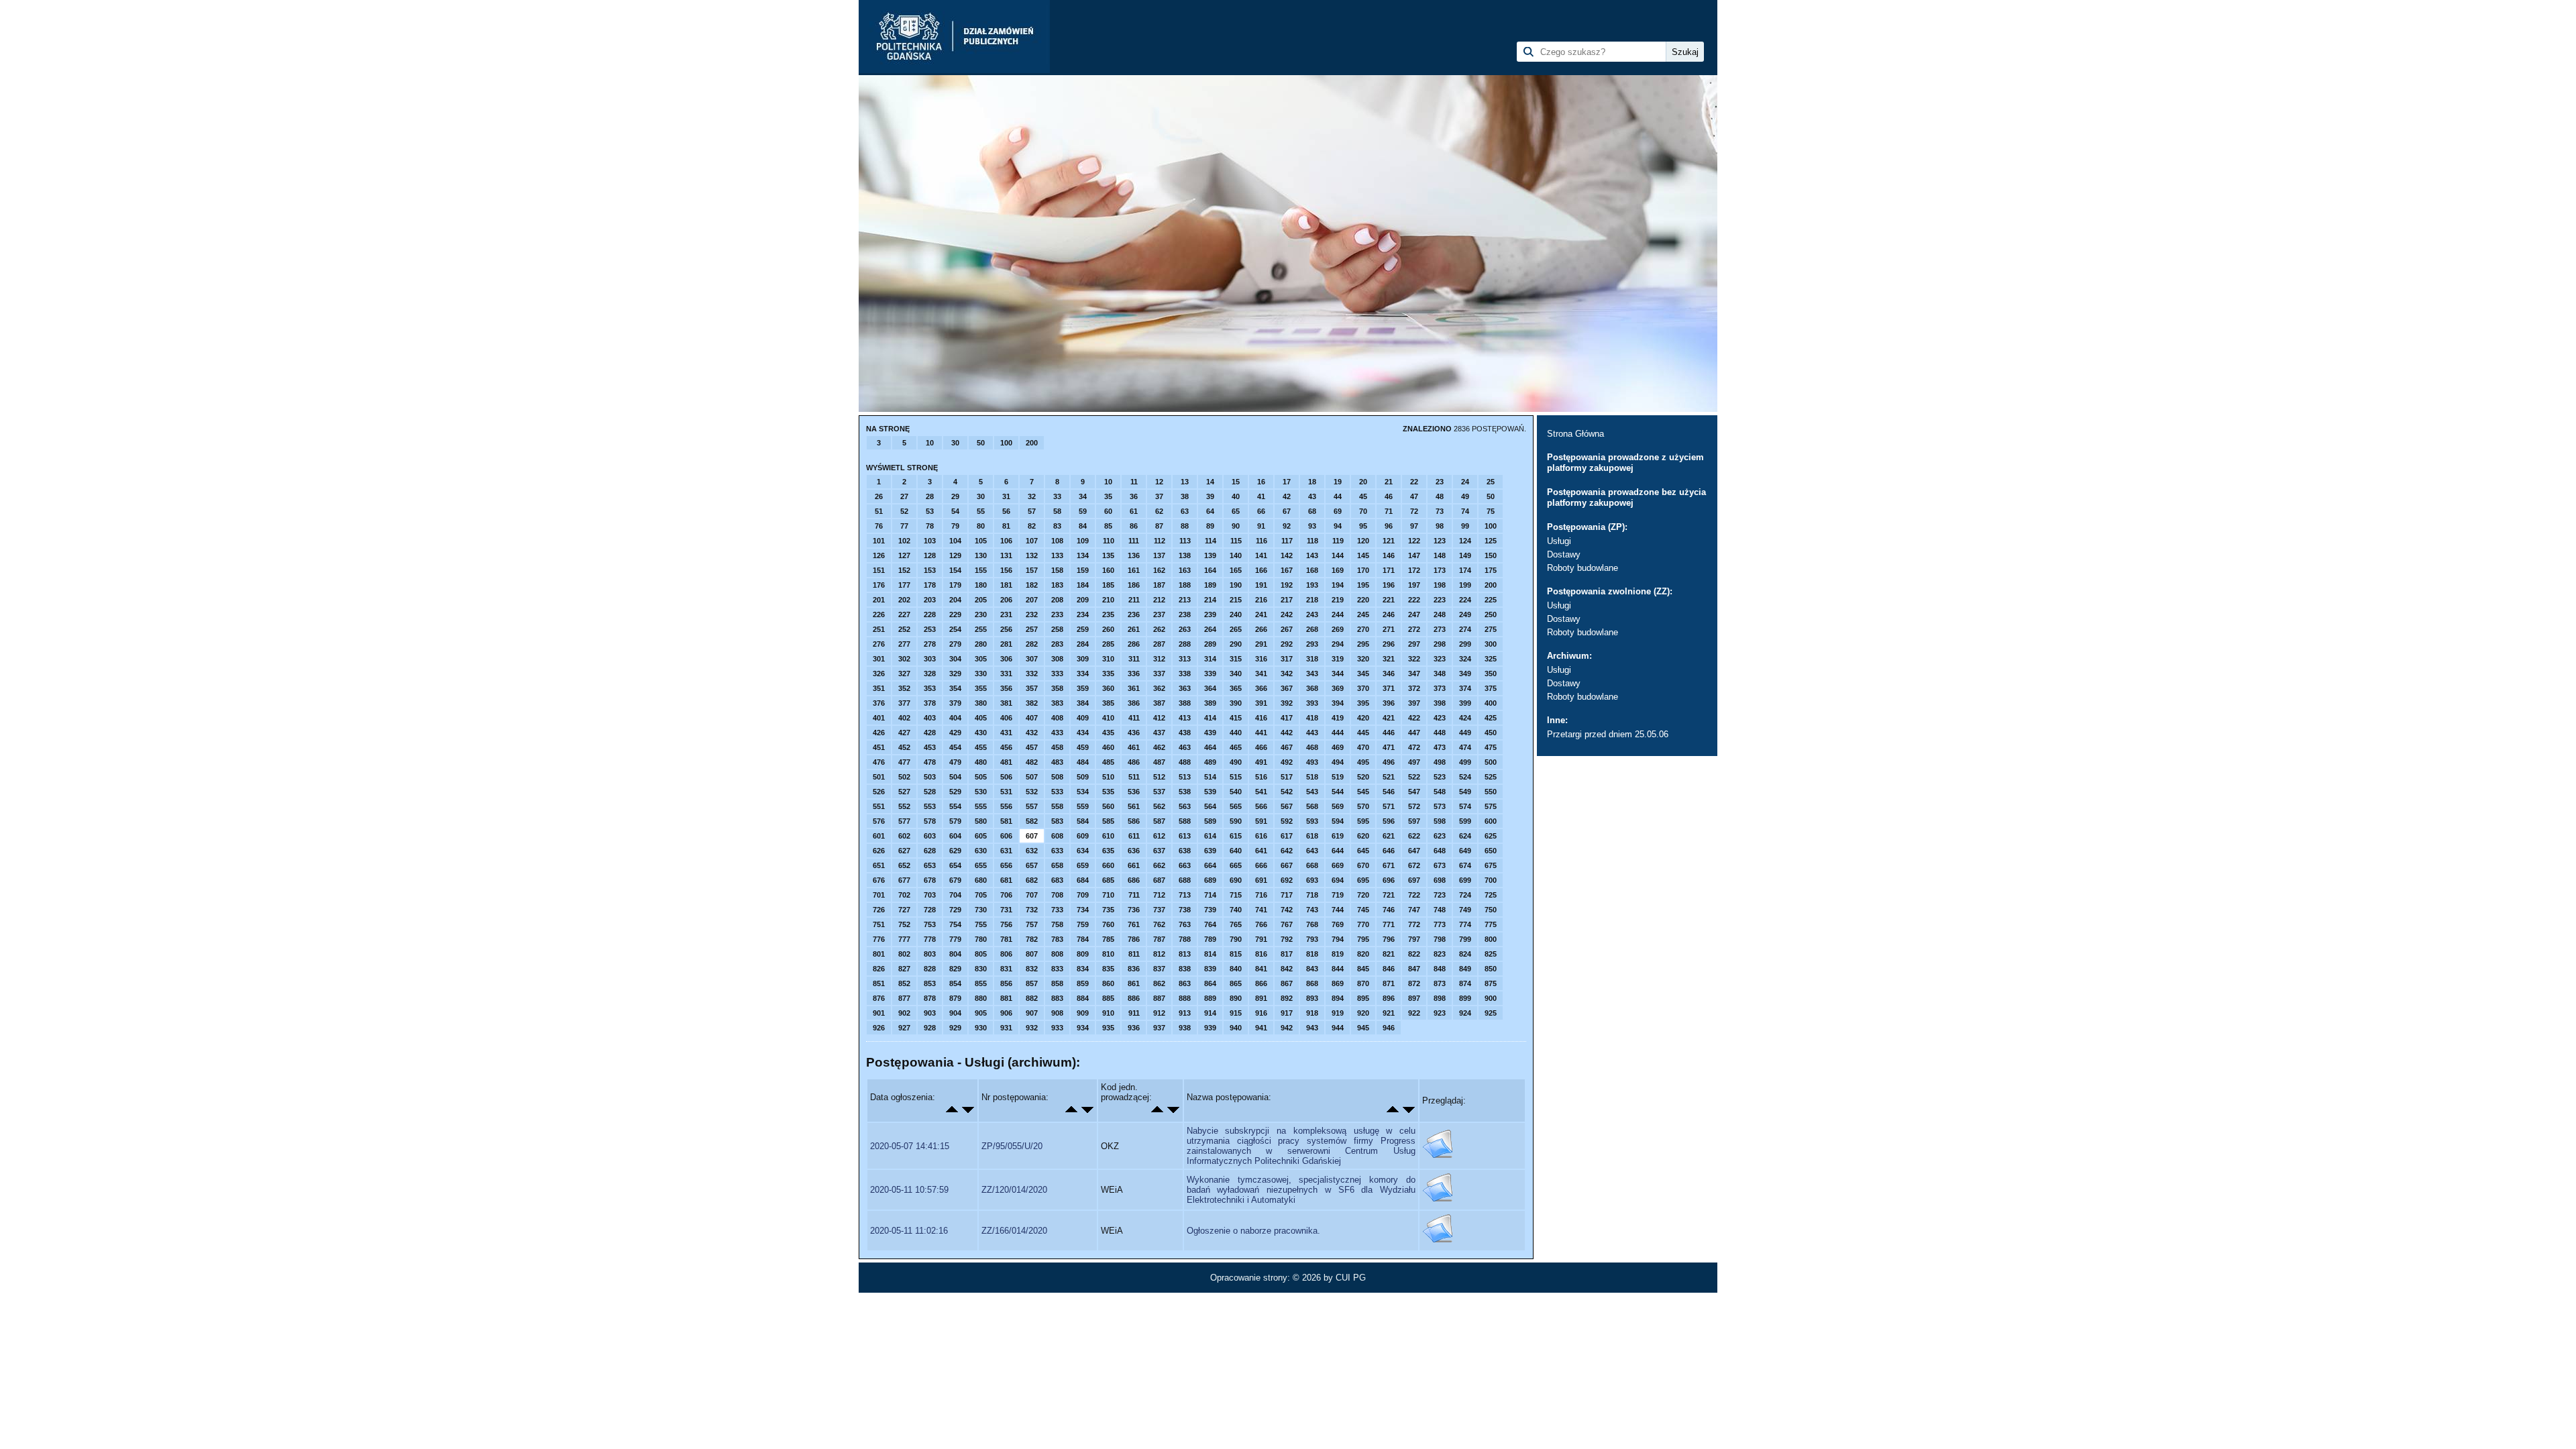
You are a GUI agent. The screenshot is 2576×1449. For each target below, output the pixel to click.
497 (1414, 762)
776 (879, 939)
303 (930, 659)
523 (1440, 777)
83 (1057, 526)
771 (1389, 924)
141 (1261, 555)
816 (1261, 954)
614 (1210, 836)
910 (1108, 1013)
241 (1261, 614)
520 (1363, 777)
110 (1109, 541)
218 (1312, 600)
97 (1414, 526)
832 (1032, 969)
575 (1491, 806)
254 (955, 629)
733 (1057, 910)
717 (1287, 895)
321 (1389, 659)
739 (1210, 910)
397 (1414, 703)
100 (1006, 443)
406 (1006, 718)
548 (1440, 792)
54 (955, 511)
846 (1389, 969)
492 (1287, 762)
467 (1287, 747)
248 (1440, 614)
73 (1440, 511)
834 (1083, 969)
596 (1389, 821)
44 (1338, 496)
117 (1287, 541)
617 (1287, 836)
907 (1032, 1013)
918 (1312, 1013)
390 (1236, 703)
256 (1006, 629)
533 (1057, 792)
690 (1236, 880)
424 (1465, 718)
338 (1185, 674)
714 (1210, 895)
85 (1108, 526)
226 (879, 614)
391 (1261, 703)
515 (1236, 777)
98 (1440, 526)
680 (981, 880)
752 (904, 924)
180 (981, 585)
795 (1363, 939)
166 (1261, 570)
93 (1312, 526)
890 (1236, 998)
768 (1312, 924)
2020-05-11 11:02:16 (909, 1231)
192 (1287, 585)
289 (1210, 644)
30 (955, 443)
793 (1312, 939)
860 (1108, 983)
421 (1389, 718)
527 (904, 792)
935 (1108, 1028)
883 (1057, 998)
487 (1159, 762)
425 (1491, 718)
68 (1312, 511)
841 (1261, 969)
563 (1185, 806)
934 (1083, 1028)
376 (879, 703)
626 (879, 851)
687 (1159, 880)
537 (1159, 792)
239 (1210, 614)
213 (1185, 600)
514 (1210, 777)
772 (1414, 924)
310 (1108, 659)
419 (1338, 718)
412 (1159, 718)
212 (1159, 600)
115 (1236, 541)
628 (930, 851)
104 (955, 541)
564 (1210, 806)
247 (1414, 614)
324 (1465, 659)
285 (1108, 644)
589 (1210, 821)
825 (1491, 954)
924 (1465, 1013)
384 (1083, 703)
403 (930, 718)
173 (1440, 570)
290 (1236, 644)
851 (879, 983)
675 (1491, 865)
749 (1465, 910)
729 (955, 910)
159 (1083, 570)
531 (1006, 792)
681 (1006, 880)
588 (1185, 821)
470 (1363, 747)
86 (1134, 526)
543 (1312, 792)
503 (930, 777)
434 (1083, 733)
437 (1159, 733)
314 (1210, 659)
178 (930, 585)
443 (1312, 733)
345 (1363, 674)
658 (1057, 865)
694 (1338, 880)
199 (1465, 585)
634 (1083, 851)
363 (1185, 688)
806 (1006, 954)
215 (1236, 600)
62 (1159, 511)
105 (981, 541)
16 (1261, 482)
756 (1006, 924)
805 (981, 954)
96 (1389, 526)
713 (1185, 895)
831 (1006, 969)
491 (1261, 762)
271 (1389, 629)
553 (930, 806)
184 (1083, 585)
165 (1236, 570)
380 (981, 703)
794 (1338, 939)
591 (1261, 821)
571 (1389, 806)
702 (904, 895)
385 (1108, 703)
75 (1491, 511)
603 (930, 836)
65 (1236, 511)
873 (1440, 983)
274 (1465, 629)
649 (1465, 851)
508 (1057, 777)
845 (1363, 969)
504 (955, 777)
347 (1414, 674)
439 (1210, 733)
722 (1414, 895)
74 (1465, 511)
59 (1083, 511)
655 (981, 865)
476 (879, 762)
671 (1389, 865)
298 (1440, 644)
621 (1389, 836)
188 (1185, 585)
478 (930, 762)
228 (930, 614)
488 (1185, 762)
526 (879, 792)
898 (1440, 998)
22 (1414, 482)
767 (1287, 924)
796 (1389, 939)
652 (904, 865)
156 (1006, 570)
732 (1032, 910)
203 (930, 600)
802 (904, 954)
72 (1414, 511)
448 (1440, 733)
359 (1083, 688)
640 (1236, 851)
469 (1338, 747)
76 (879, 526)
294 (1338, 644)
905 (981, 1013)
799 (1465, 939)
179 (955, 585)
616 (1261, 836)
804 (955, 954)
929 (955, 1028)
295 (1363, 644)
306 (1006, 659)
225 (1491, 600)
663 (1185, 865)
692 (1287, 880)
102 (904, 541)
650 (1491, 851)
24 (1465, 482)
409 (1083, 718)
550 (1491, 792)
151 (879, 570)
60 (1108, 511)
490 (1236, 762)
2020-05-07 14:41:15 (910, 1146)
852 (904, 983)
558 (1057, 806)
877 (904, 998)
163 (1185, 570)
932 (1032, 1028)
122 (1414, 541)
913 (1185, 1013)
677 (904, 880)
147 (1414, 555)
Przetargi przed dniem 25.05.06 (1608, 734)
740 (1236, 910)
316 (1261, 659)
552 (904, 806)
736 (1134, 910)
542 (1287, 792)
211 (1134, 600)
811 (1134, 954)
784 (1083, 939)
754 (955, 924)
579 (955, 821)
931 (1006, 1028)
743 (1312, 910)
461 (1134, 747)
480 (981, 762)
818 (1312, 954)
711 (1134, 895)
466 (1261, 747)
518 (1312, 777)
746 (1389, 910)
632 (1032, 851)
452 (904, 747)
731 (1006, 910)
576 (879, 821)
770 (1363, 924)
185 (1108, 585)
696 (1389, 880)
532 (1032, 792)
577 (904, 821)
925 (1491, 1013)
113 (1185, 541)
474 (1465, 747)
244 (1338, 614)
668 (1312, 865)
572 (1414, 806)
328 (930, 674)
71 (1389, 511)
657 (1032, 865)
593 (1312, 821)
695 (1363, 880)
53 (930, 511)
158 (1057, 570)
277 (904, 644)
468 (1312, 747)
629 (955, 851)
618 (1312, 836)
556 (1006, 806)
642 (1287, 851)
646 (1389, 851)
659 (1083, 865)
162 (1159, 570)
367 (1287, 688)
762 (1159, 924)
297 (1414, 644)
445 (1363, 733)
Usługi (1559, 541)
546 (1389, 792)
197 (1414, 585)
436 (1134, 733)
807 (1032, 954)
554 (955, 806)
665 (1236, 865)
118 (1312, 541)
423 (1440, 718)
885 (1108, 998)
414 (1210, 718)
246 (1389, 614)
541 (1261, 792)
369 (1338, 688)
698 (1440, 880)
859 (1083, 983)
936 (1134, 1028)
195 (1363, 585)
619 (1338, 836)
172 (1414, 570)
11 (1134, 482)
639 (1210, 851)
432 (1032, 733)
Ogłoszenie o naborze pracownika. (1253, 1231)
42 (1287, 496)
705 (981, 895)
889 (1210, 998)
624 (1465, 836)
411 (1134, 718)
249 (1465, 614)
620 (1363, 836)
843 (1312, 969)
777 (904, 939)
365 (1236, 688)
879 (955, 998)
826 (879, 969)
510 (1108, 777)
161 (1134, 570)
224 (1465, 600)
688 (1185, 880)
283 (1057, 644)
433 (1057, 733)
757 (1032, 924)
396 (1389, 703)
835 (1108, 969)
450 (1491, 733)
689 (1210, 880)
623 (1440, 836)
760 (1108, 924)
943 (1312, 1028)
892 (1287, 998)
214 (1210, 600)
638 (1185, 851)
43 (1312, 496)
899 (1465, 998)
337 (1159, 674)
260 (1108, 629)
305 (981, 659)
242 (1287, 614)
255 (981, 629)
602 (904, 836)
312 (1159, 659)
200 (1032, 443)
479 (955, 762)
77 (904, 526)
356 (1006, 688)
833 (1057, 969)
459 (1083, 747)
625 (1491, 836)
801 (879, 954)
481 (1006, 762)
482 (1032, 762)
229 (955, 614)
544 (1338, 792)
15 (1236, 482)
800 (1491, 939)
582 (1032, 821)
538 (1185, 792)
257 (1032, 629)
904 (955, 1013)
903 (930, 1013)
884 (1083, 998)
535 (1108, 792)
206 (1006, 600)
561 (1134, 806)
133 (1057, 555)
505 (981, 777)
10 (930, 443)
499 (1465, 762)
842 (1287, 969)
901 (879, 1013)
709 (1083, 895)
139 (1210, 555)
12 (1159, 482)
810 (1108, 954)
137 (1159, 555)
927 (904, 1028)
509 (1083, 777)
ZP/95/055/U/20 (1012, 1146)
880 (981, 998)
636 (1134, 851)
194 (1338, 585)
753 (930, 924)
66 (1261, 511)
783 (1057, 939)
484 (1083, 762)
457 (1032, 747)
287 (1159, 644)
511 (1134, 777)
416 (1261, 718)
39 (1210, 496)
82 (1032, 526)
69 (1338, 511)
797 (1414, 939)
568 (1312, 806)
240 (1236, 614)
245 (1363, 614)
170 (1363, 570)
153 (930, 570)
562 (1159, 806)
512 (1159, 777)
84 (1083, 526)
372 (1414, 688)
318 (1312, 659)
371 (1389, 688)
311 (1134, 659)
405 (981, 718)
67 (1287, 511)
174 (1465, 570)
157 (1032, 570)
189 (1210, 585)
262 (1159, 629)
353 (930, 688)
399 (1465, 703)
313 (1185, 659)
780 (981, 939)
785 (1108, 939)
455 (981, 747)
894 (1338, 998)
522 (1414, 777)
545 (1363, 792)
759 (1083, 924)
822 (1414, 954)
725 (1491, 895)
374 (1465, 688)
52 (904, 511)
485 (1108, 762)
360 (1108, 688)
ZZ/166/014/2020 (1014, 1231)
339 (1210, 674)
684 (1083, 880)
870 (1363, 983)
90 (1236, 526)
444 (1338, 733)
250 (1491, 614)
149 (1465, 555)
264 (1210, 629)
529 (955, 792)
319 (1338, 659)
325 (1491, 659)
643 (1312, 851)
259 (1083, 629)
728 (930, 910)
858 (1057, 983)
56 (1006, 511)
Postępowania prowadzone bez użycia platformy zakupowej (1626, 497)
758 (1057, 924)
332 (1032, 674)
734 (1083, 910)
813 (1185, 954)
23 (1440, 482)
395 (1363, 703)
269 (1338, 629)
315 (1236, 659)
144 (1338, 555)
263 (1185, 629)
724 (1465, 895)
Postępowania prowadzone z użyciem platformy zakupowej (1625, 463)
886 (1134, 998)
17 (1287, 482)
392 (1287, 703)
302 (904, 659)
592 (1287, 821)
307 (1032, 659)
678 (930, 880)
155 (981, 570)
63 (1185, 511)
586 (1134, 821)
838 (1185, 969)
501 (879, 777)
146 (1389, 555)
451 (879, 747)
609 (1083, 836)
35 (1108, 496)
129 (955, 555)
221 (1389, 600)
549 (1465, 792)
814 (1210, 954)
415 (1236, 718)
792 (1287, 939)
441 (1261, 733)
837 (1159, 969)
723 (1440, 895)
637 (1159, 851)
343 (1312, 674)
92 (1287, 526)
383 (1057, 703)
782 (1032, 939)
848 (1440, 969)
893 (1312, 998)
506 (1006, 777)
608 (1057, 836)
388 (1185, 703)
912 (1159, 1013)
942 (1287, 1028)
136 (1134, 555)
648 (1440, 851)
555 (981, 806)
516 (1261, 777)
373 (1440, 688)
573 (1440, 806)
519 (1338, 777)
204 (955, 600)
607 (1032, 836)
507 (1032, 777)
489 (1210, 762)
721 (1389, 895)
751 (879, 924)
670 (1363, 865)
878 (930, 998)
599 (1465, 821)
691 (1261, 880)
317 (1287, 659)
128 (930, 555)
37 (1159, 496)
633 (1057, 851)
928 (930, 1028)
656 (1006, 865)
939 (1210, 1028)
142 (1287, 555)
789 (1210, 939)
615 (1236, 836)
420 (1363, 718)
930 (981, 1028)
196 (1389, 585)
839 (1210, 969)
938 (1185, 1028)
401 (879, 718)
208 (1057, 600)
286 (1134, 644)
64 (1210, 511)
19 (1338, 482)
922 (1414, 1013)
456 (1006, 747)
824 (1465, 954)
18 (1312, 482)
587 (1159, 821)
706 (1006, 895)
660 (1108, 865)
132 (1032, 555)
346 (1389, 674)
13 (1185, 482)
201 (879, 600)
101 (879, 541)
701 (879, 895)
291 (1261, 644)
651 (879, 865)
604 (955, 836)
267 (1287, 629)
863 (1185, 983)
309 (1083, 659)
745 (1363, 910)
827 (904, 969)
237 (1159, 614)
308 (1057, 659)
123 (1440, 541)
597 (1414, 821)
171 (1389, 570)
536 (1134, 792)
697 (1414, 880)
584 (1083, 821)
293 (1312, 644)
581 (1006, 821)
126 (879, 555)
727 (904, 910)
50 (981, 443)
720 (1363, 895)
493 (1312, 762)
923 (1440, 1013)
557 (1032, 806)
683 (1057, 880)
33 (1057, 496)
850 (1491, 969)
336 (1134, 674)
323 (1440, 659)
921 (1389, 1013)
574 (1465, 806)
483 (1057, 762)
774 (1465, 924)
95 (1363, 526)
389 (1210, 703)
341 (1261, 674)
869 (1338, 983)
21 (1389, 482)
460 (1108, 747)
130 (981, 555)
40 (1236, 496)
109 (1083, 541)
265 (1236, 629)
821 (1389, 954)
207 (1032, 600)
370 (1363, 688)
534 (1083, 792)
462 (1159, 747)
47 (1414, 496)
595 (1363, 821)
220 (1363, 600)
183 (1057, 585)
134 (1083, 555)
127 (904, 555)
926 (879, 1028)
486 (1134, 762)
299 (1465, 644)
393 (1312, 703)
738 (1185, 910)
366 (1261, 688)
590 (1236, 821)
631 (1006, 851)
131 (1006, 555)
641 (1261, 851)
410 (1108, 718)
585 (1108, 821)
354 (955, 688)
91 (1261, 526)
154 (955, 570)
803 (930, 954)
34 (1083, 496)
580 (981, 821)
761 (1134, 924)
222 (1414, 600)
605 (981, 836)
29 (955, 496)
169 (1338, 570)
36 (1134, 496)
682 (1032, 880)
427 (904, 733)
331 (1006, 674)
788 (1185, 939)
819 (1338, 954)
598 (1440, 821)
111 (1134, 541)
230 (981, 614)
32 (1032, 496)
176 (879, 585)
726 (879, 910)
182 (1032, 585)
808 (1057, 954)
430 (981, 733)
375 (1491, 688)
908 (1057, 1013)
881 (1006, 998)
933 (1057, 1028)
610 (1108, 836)
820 (1363, 954)
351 (879, 688)
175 (1491, 570)
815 (1236, 954)
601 (879, 836)
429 (955, 733)
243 (1312, 614)
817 (1287, 954)
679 (955, 880)
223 (1440, 600)
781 (1006, 939)
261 (1134, 629)
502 (904, 777)
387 (1159, 703)
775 (1491, 924)
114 (1211, 541)
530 (981, 792)
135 (1108, 555)
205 (981, 600)
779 (955, 939)
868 (1312, 983)
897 (1414, 998)
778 (930, 939)
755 (981, 924)
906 (1006, 1013)
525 (1491, 777)
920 (1363, 1013)
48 (1440, 496)
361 (1134, 688)
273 (1440, 629)
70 (1363, 511)
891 (1261, 998)
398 (1440, 703)
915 (1236, 1013)
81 (1006, 526)
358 (1057, 688)
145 (1363, 555)
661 (1134, 865)
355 (981, 688)
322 (1414, 659)
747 (1414, 910)
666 (1261, 865)
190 (1236, 585)
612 (1159, 836)
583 (1057, 821)
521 (1389, 777)
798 (1440, 939)
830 (981, 969)
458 (1057, 747)
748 (1440, 910)
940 (1236, 1028)
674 (1465, 865)
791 (1261, 939)
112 (1160, 541)
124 (1465, 541)
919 (1338, 1013)
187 (1159, 585)
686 (1134, 880)
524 (1465, 777)
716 (1261, 895)
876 (879, 998)
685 (1108, 880)
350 (1491, 674)
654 (955, 865)
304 (955, 659)
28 (930, 496)
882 (1032, 998)
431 (1006, 733)
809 (1083, 954)
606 (1006, 836)
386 (1134, 703)
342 (1287, 674)
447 (1414, 733)
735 (1108, 910)
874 (1465, 983)
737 (1159, 910)
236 (1134, 614)
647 (1414, 851)
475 (1491, 747)
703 (930, 895)
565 (1236, 806)
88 (1185, 526)
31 (1006, 496)
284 (1083, 644)
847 (1414, 969)
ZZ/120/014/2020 (1014, 1190)
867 (1287, 983)
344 (1338, 674)
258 (1057, 629)
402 (904, 718)
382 (1032, 703)
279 (955, 644)
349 (1465, 674)
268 (1312, 629)
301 (879, 659)
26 (879, 496)
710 (1108, 895)
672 (1414, 865)
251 (879, 629)
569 (1338, 806)
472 (1414, 747)
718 (1312, 895)
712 (1159, 895)
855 (981, 983)
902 (904, 1013)
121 (1389, 541)
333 (1057, 674)
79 (955, 526)
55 (981, 511)
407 (1032, 718)
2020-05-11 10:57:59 (909, 1190)
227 (904, 614)
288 (1185, 644)
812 (1159, 954)
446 (1389, 733)
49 (1465, 496)
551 (879, 806)
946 (1389, 1028)
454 (955, 747)
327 (904, 674)
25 (1491, 482)
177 (904, 585)
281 (1006, 644)
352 (904, 688)
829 (955, 969)
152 (904, 570)
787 (1159, 939)
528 (930, 792)
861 (1134, 983)
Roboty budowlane (1582, 568)
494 (1338, 762)
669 (1338, 865)
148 (1440, 555)
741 (1261, 910)
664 (1210, 865)
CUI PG (1351, 1278)
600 (1491, 821)
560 (1108, 806)
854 (955, 983)
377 (904, 703)
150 (1491, 555)
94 (1338, 526)
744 (1338, 910)
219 (1338, 600)
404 (955, 718)
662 (1159, 865)
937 (1159, 1028)
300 (1491, 644)
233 (1057, 614)
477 (904, 762)
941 (1261, 1028)
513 (1185, 777)
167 (1287, 570)
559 (1083, 806)
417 (1287, 718)
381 (1006, 703)
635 (1108, 851)
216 (1261, 600)
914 (1210, 1013)
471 (1389, 747)
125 (1491, 541)
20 (1363, 482)
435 (1108, 733)
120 (1363, 541)
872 (1414, 983)
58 (1057, 511)
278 (930, 644)
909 (1083, 1013)
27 (904, 496)
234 (1083, 614)
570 (1363, 806)
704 (955, 895)
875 (1491, 983)
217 (1287, 600)
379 (955, 703)
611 (1134, 836)
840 (1236, 969)
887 (1159, 998)
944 (1338, 1028)
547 (1414, 792)
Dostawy (1564, 554)
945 (1363, 1028)
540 (1236, 792)
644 (1338, 851)
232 (1032, 614)
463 (1185, 747)
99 (1465, 526)
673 (1440, 865)
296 (1389, 644)
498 (1440, 762)
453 (930, 747)
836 (1134, 969)
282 (1032, 644)
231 (1006, 614)
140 (1236, 555)
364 (1210, 688)
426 (879, 733)
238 (1185, 614)
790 (1236, 939)
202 (904, 600)
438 (1185, 733)
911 (1134, 1013)
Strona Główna (1575, 434)
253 (930, 629)
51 (879, 511)
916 (1261, 1013)
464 (1210, 747)
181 (1006, 585)
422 (1414, 718)
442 (1287, 733)
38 (1185, 496)
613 (1185, 836)
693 (1312, 880)
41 (1261, 496)
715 (1236, 895)
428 (930, 733)
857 (1032, 983)
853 (930, 983)
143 (1312, 555)
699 (1465, 880)
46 (1389, 496)
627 (904, 851)
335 (1108, 674)
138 (1185, 555)
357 (1032, 688)
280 (981, 644)
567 (1287, 806)
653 (930, 865)
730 (981, 910)
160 (1108, 570)
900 (1491, 998)
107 (1032, 541)
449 (1465, 733)
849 (1465, 969)
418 (1312, 718)
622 (1414, 836)
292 (1287, 644)
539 (1210, 792)
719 (1338, 895)
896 (1389, 998)
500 (1491, 762)
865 (1236, 983)
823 (1440, 954)
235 (1108, 614)
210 (1108, 600)
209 (1083, 600)
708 (1057, 895)
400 (1491, 703)
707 (1032, 895)
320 (1363, 659)
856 (1006, 983)
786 (1134, 939)
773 (1440, 924)
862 (1159, 983)
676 (879, 880)
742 (1287, 910)
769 (1338, 924)
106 (1006, 541)
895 (1363, 998)
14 (1210, 482)
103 (930, 541)
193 (1312, 585)
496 (1389, 762)
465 (1236, 747)
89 (1210, 526)
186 (1134, 585)
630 (981, 851)
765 (1236, 924)
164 (1210, 570)
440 (1236, 733)
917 (1287, 1013)
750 (1491, 910)
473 (1440, 747)
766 (1261, 924)
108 (1057, 541)
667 (1287, 865)
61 (1134, 511)
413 (1185, 718)
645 (1363, 851)
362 (1159, 688)
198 (1440, 585)
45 (1363, 496)
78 (930, 526)
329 (955, 674)
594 (1338, 821)
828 (930, 969)
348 (1440, 674)
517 (1287, 777)
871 (1389, 983)
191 (1261, 585)
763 (1185, 924)
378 (930, 703)
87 (1159, 526)
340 (1236, 674)
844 (1338, 969)
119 (1338, 541)
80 (981, 526)
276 (879, 644)
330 (981, 674)
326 (879, 674)
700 (1491, 880)
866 (1261, 983)
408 (1057, 718)
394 (1338, 703)
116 (1262, 541)
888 (1185, 998)
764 (1210, 924)
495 (1363, 762)
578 (930, 821)
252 (904, 629)
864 (1210, 983)
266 (1261, 629)
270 (1363, 629)
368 (1312, 688)
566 (1261, 806)
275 (1491, 629)
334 (1083, 674)
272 (1414, 629)
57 (1032, 511)
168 (1312, 570)
